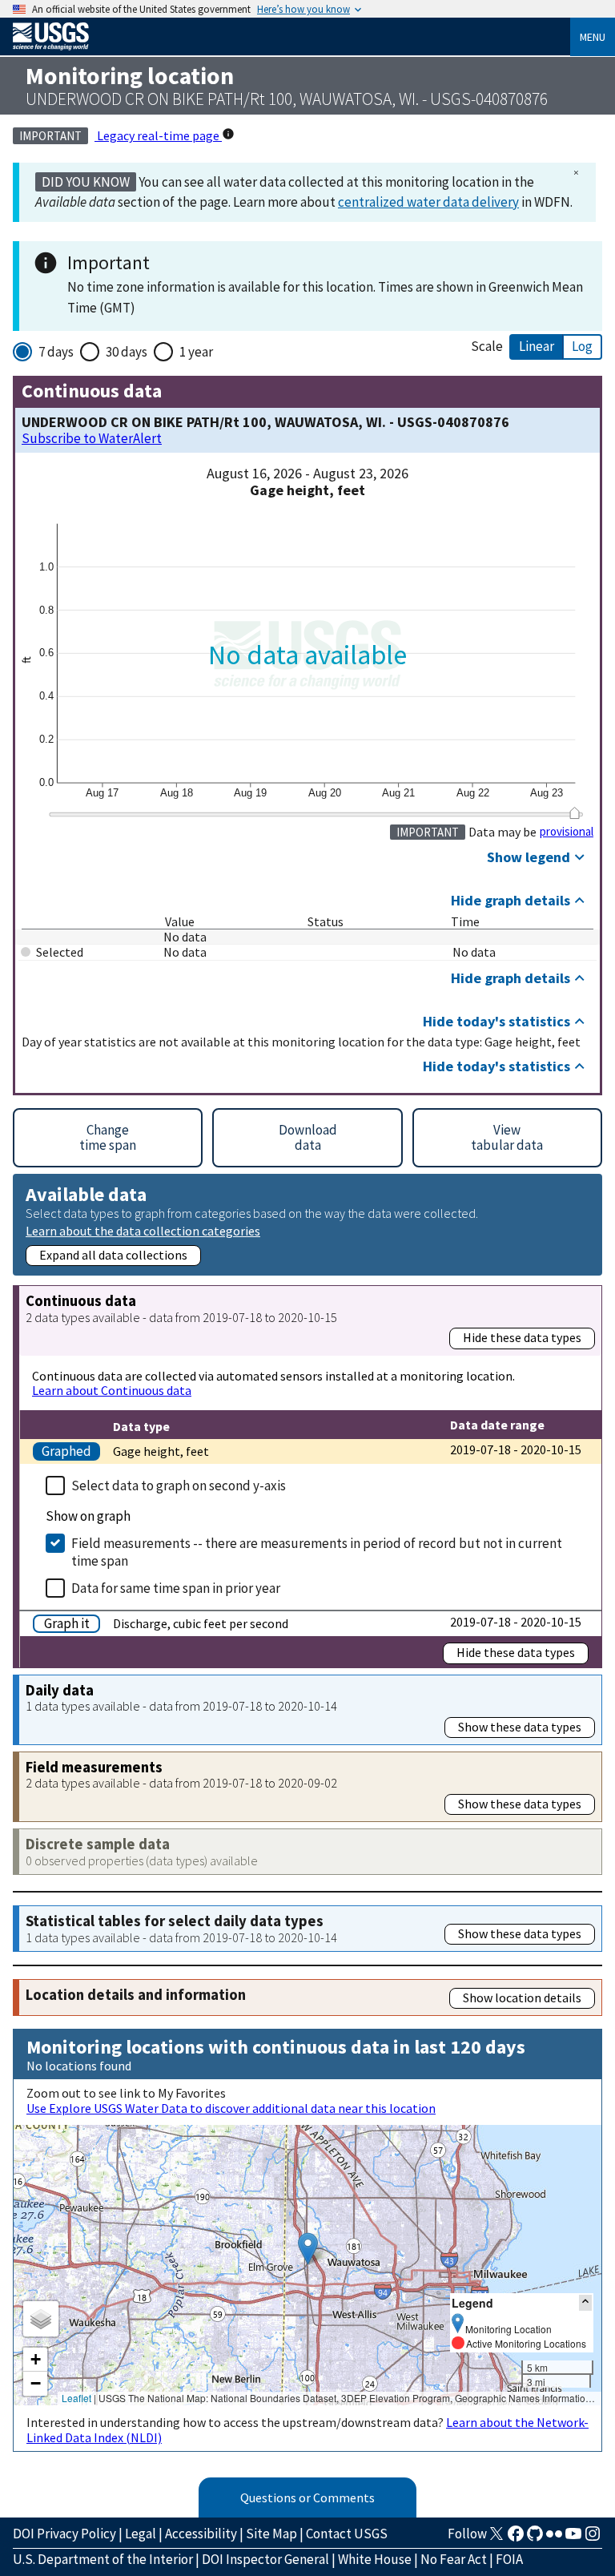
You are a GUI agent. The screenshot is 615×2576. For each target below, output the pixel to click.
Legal (141, 2534)
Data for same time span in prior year (176, 1588)
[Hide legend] (585, 2302)
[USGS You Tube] (573, 2538)
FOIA (509, 2559)
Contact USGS (347, 2534)
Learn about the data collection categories (143, 1230)
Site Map (271, 2534)
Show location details (522, 1998)
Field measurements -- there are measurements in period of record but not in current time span (317, 1552)
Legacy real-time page (158, 135)
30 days (127, 352)
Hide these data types (522, 1337)
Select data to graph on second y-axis (179, 1486)
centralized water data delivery (428, 202)
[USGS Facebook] (516, 2538)
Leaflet (76, 2398)
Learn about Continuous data (112, 1390)
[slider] (575, 813)
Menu (593, 37)
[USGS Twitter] (496, 2538)
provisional (567, 832)
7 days (56, 352)
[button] (308, 2249)
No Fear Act (454, 2559)
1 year (196, 352)
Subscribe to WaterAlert (92, 439)
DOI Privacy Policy (64, 2534)
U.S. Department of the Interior (103, 2559)
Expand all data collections (113, 1255)
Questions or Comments (307, 2497)
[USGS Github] (535, 2538)
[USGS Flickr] (554, 2538)
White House (375, 2559)
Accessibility (201, 2534)
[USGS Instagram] (593, 2538)
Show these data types (520, 1727)
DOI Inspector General (265, 2559)
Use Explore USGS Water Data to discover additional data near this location (231, 2108)
